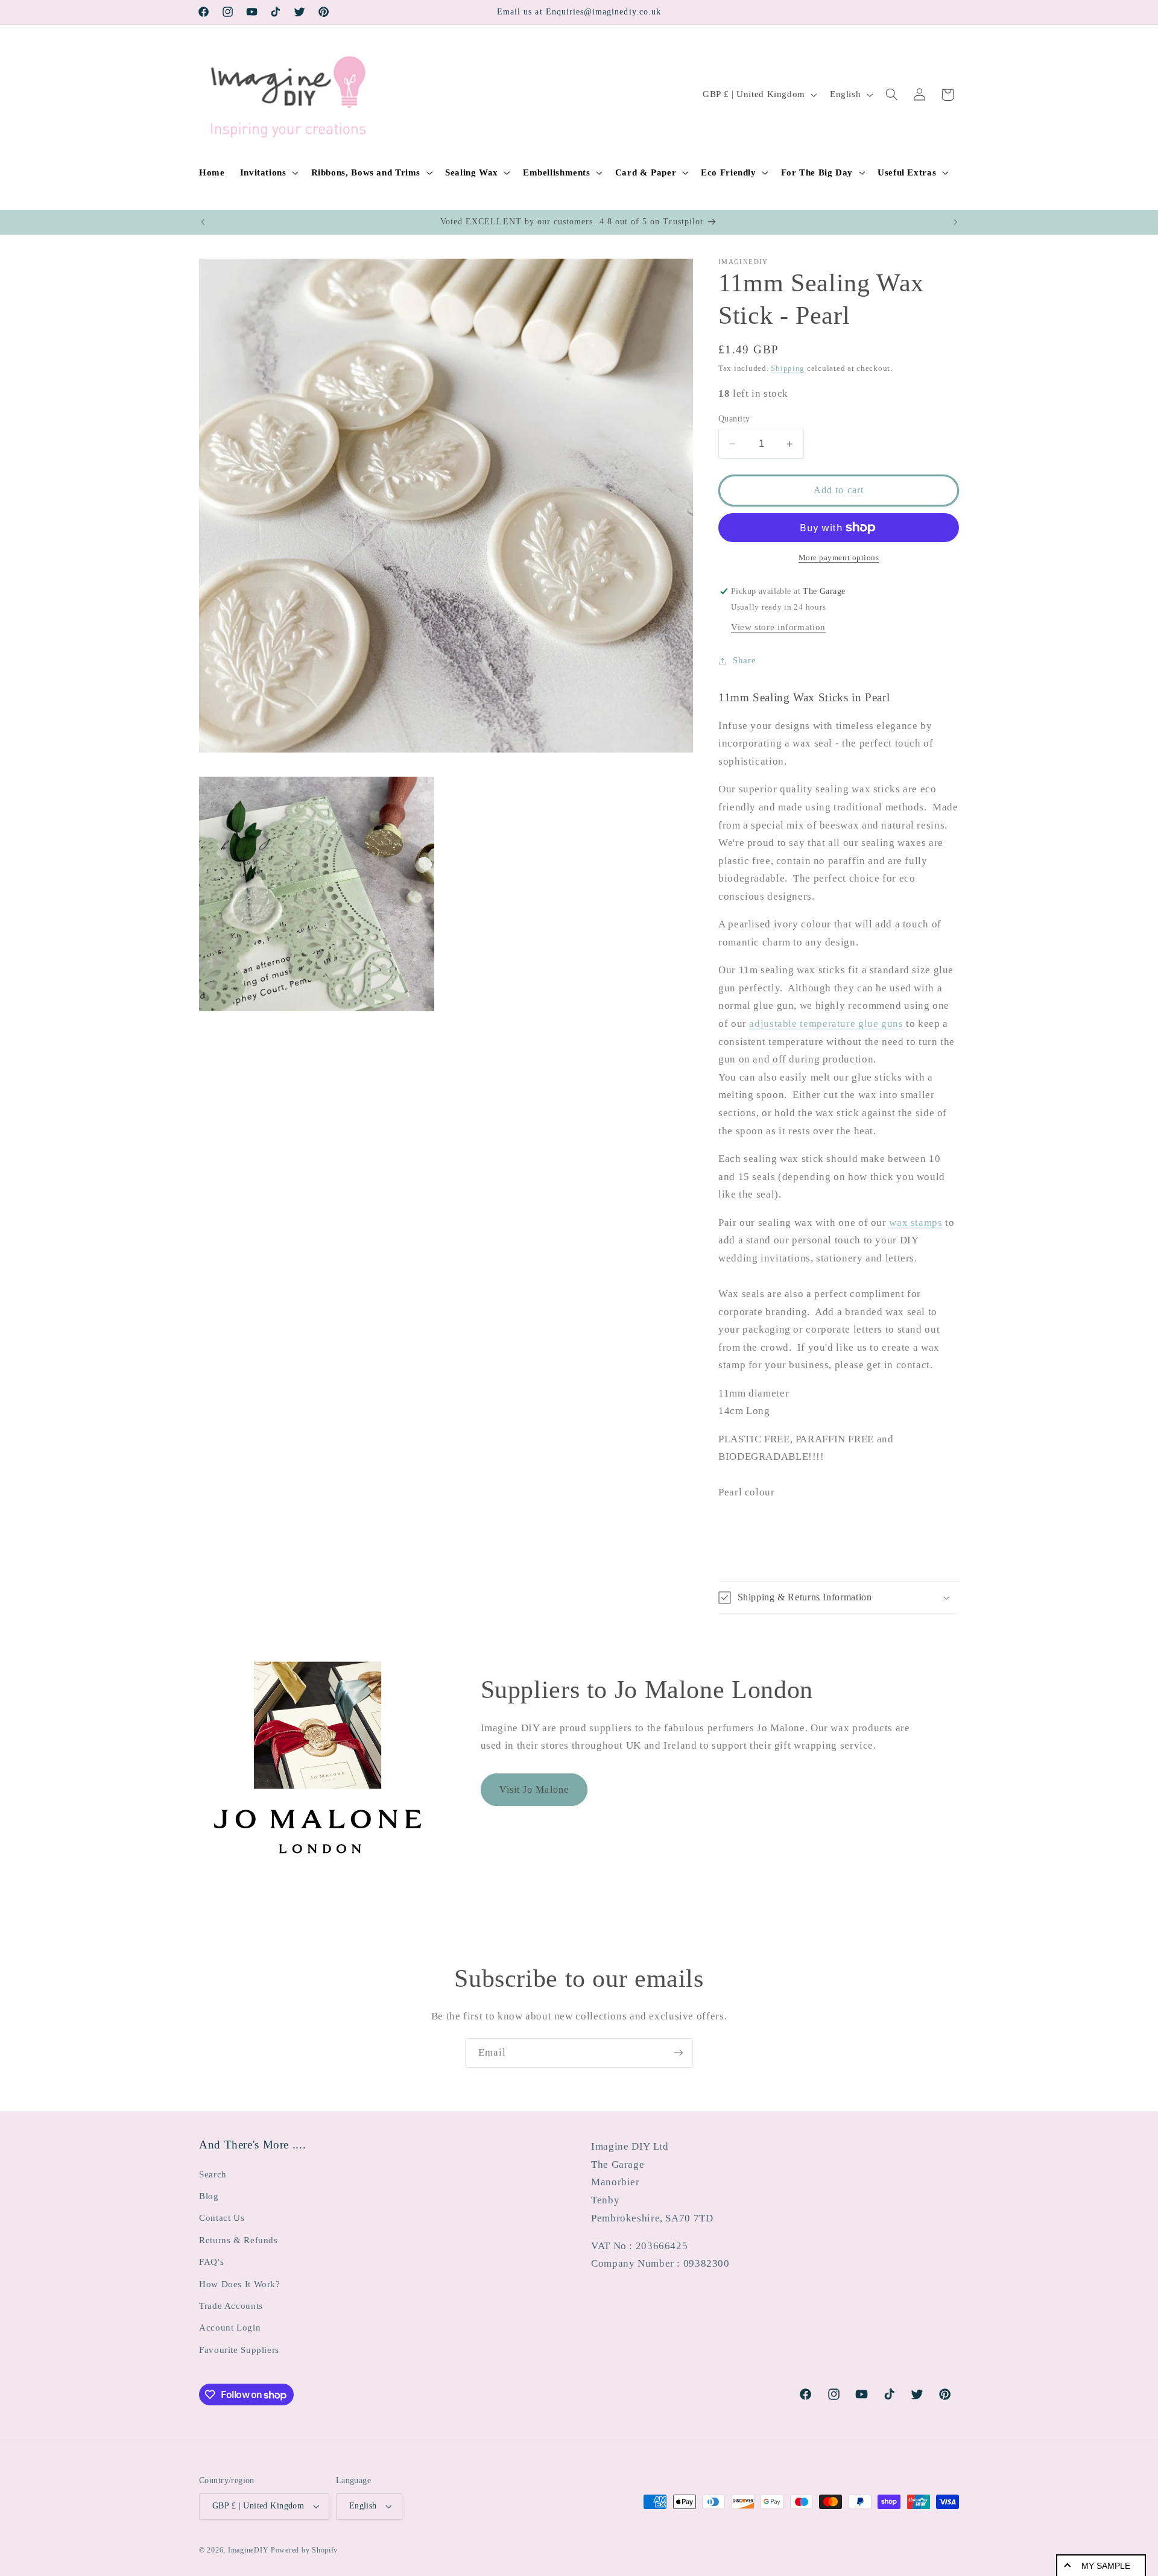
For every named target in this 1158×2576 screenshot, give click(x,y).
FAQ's (211, 2262)
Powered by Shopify (304, 2550)
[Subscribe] (679, 2053)
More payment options (839, 558)
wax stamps (916, 1223)
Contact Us (222, 2218)
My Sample (1106, 2566)
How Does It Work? (240, 2284)
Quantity (734, 419)
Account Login (230, 2328)
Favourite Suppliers (239, 2350)
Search (213, 2174)
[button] (268, 172)
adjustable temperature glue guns (826, 1024)
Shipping (788, 368)
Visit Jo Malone (534, 1789)
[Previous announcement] (203, 222)
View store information (778, 627)
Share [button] (744, 660)
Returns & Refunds (239, 2240)
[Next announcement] (955, 222)
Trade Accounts (231, 2306)
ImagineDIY (248, 2550)
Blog (209, 2196)
